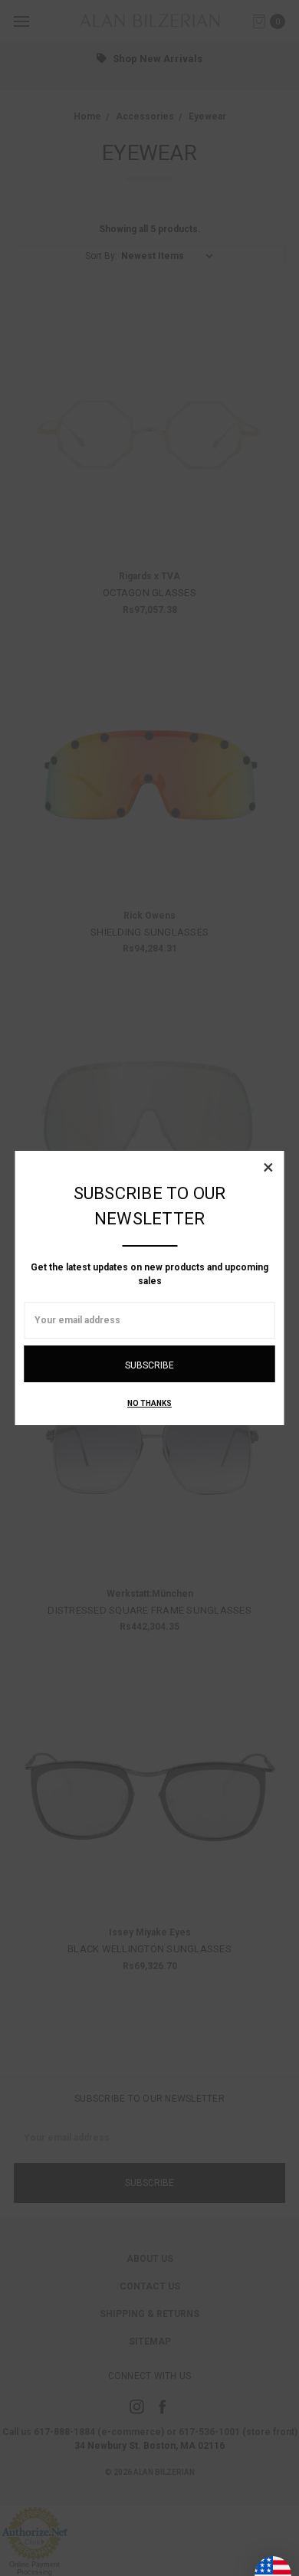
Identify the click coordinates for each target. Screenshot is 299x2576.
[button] (268, 1167)
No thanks (149, 1403)
